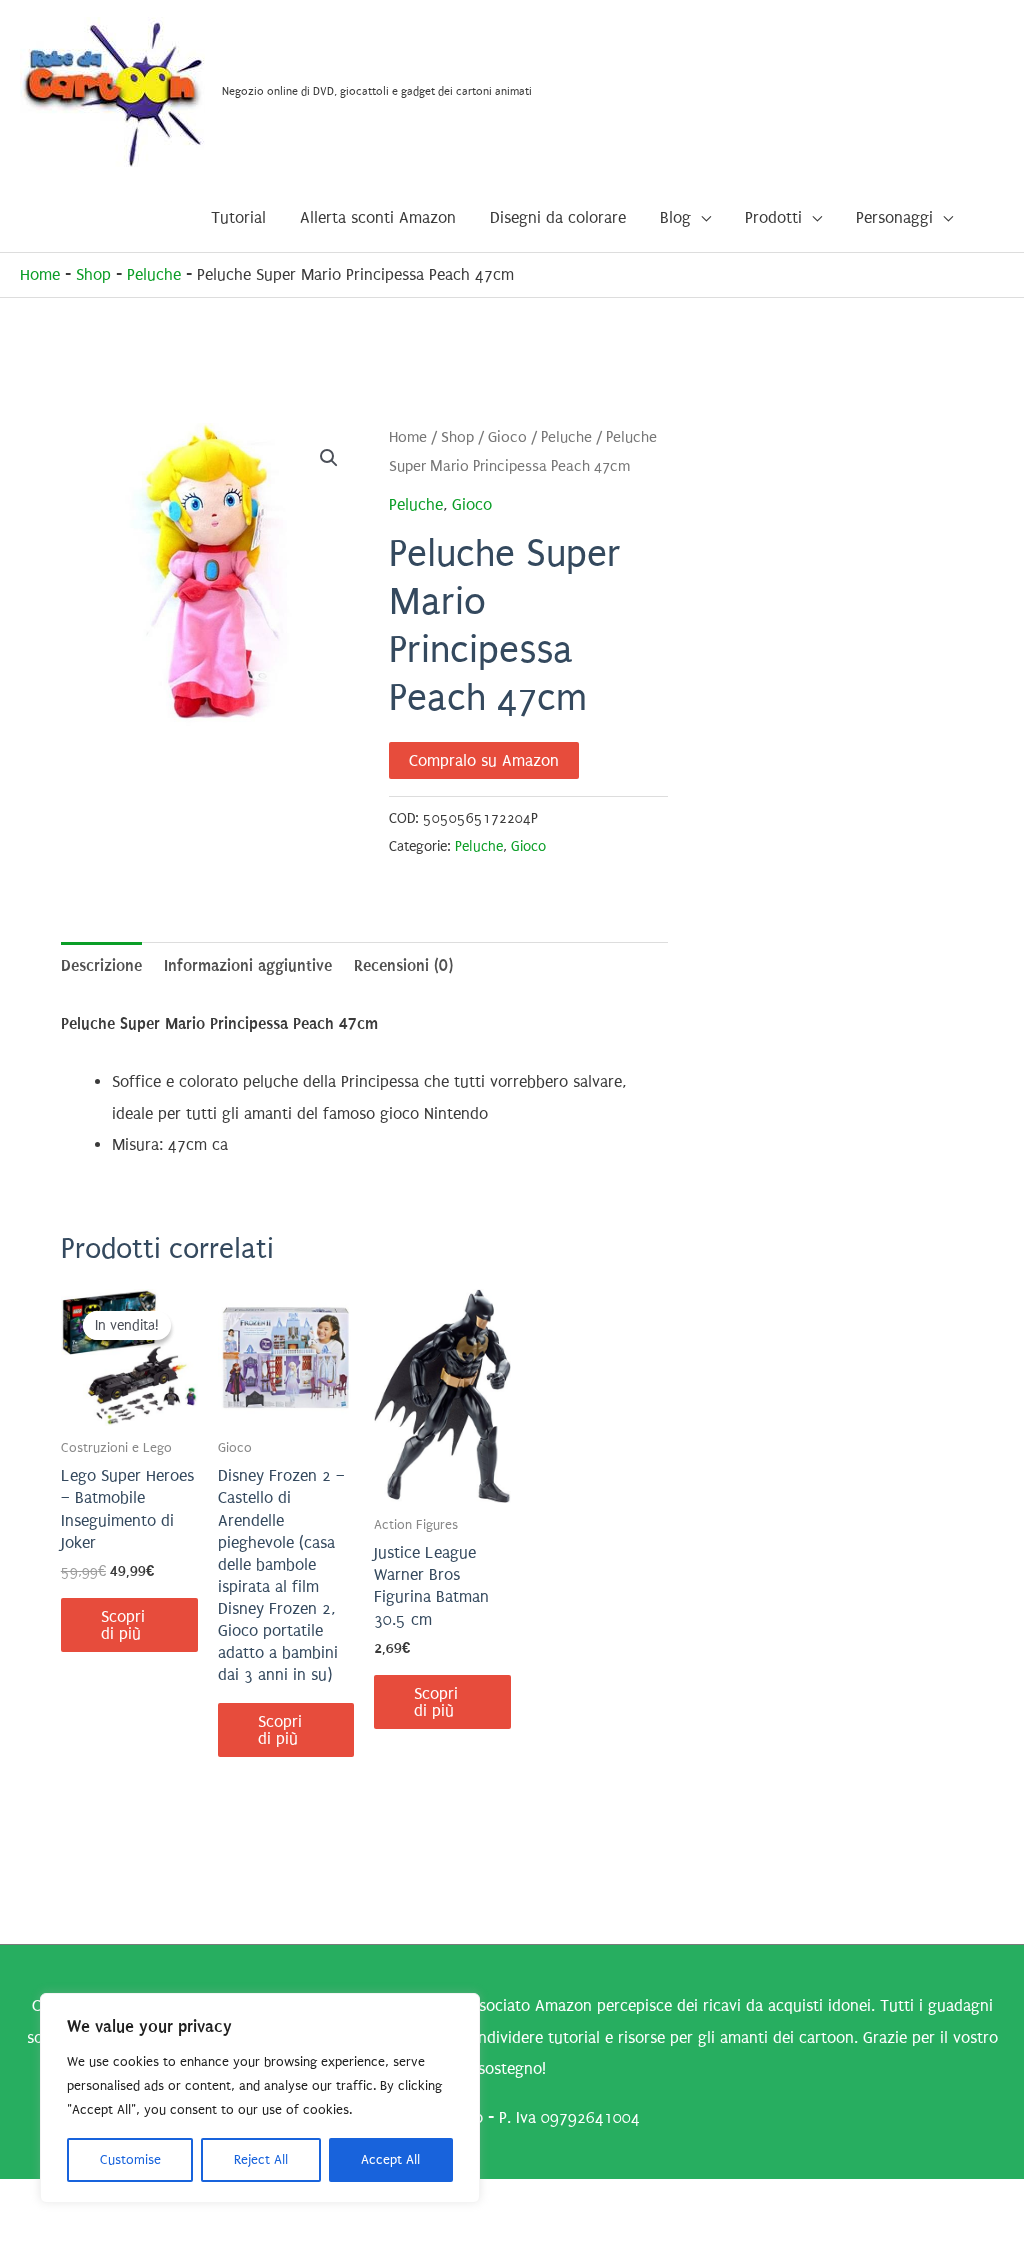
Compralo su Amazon (484, 760)
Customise (130, 2159)
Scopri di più (123, 1625)
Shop (93, 274)
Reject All (261, 2159)
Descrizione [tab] (101, 965)
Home (40, 274)
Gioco (507, 437)
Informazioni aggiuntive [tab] (248, 965)
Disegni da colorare (558, 217)
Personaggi (894, 217)
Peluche (154, 274)
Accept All (390, 2159)
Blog (675, 217)
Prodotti (773, 217)
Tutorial (238, 217)
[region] (260, 2098)
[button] (329, 458)
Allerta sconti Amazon (378, 217)
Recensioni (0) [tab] (403, 965)
